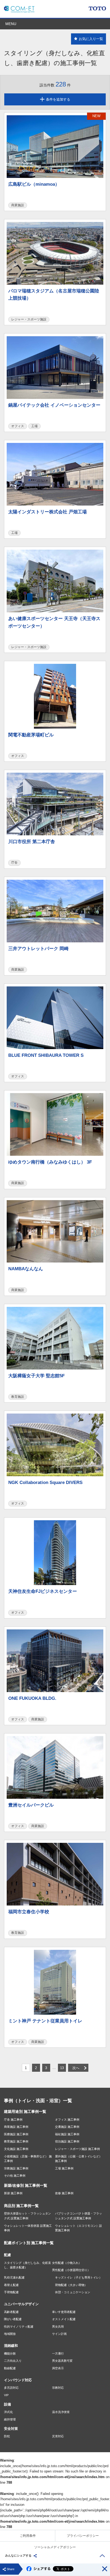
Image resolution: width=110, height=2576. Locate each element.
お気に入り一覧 (91, 39)
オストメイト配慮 (64, 2319)
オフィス (18, 426)
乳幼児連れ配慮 (14, 2277)
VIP (6, 2395)
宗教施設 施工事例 (16, 2168)
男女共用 (58, 2327)
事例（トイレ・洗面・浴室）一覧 (38, 2101)
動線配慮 (10, 2368)
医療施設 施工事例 (16, 2134)
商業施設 (18, 205)
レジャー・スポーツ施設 (29, 319)
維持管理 (10, 2419)
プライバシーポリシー (83, 2536)
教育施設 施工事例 (16, 2141)
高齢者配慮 (11, 2312)
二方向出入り (13, 2361)
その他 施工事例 (15, 2176)
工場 (34, 426)
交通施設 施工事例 (67, 2127)
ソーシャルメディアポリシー (55, 2547)
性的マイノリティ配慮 (19, 2327)
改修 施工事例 (64, 2193)
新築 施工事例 (13, 2193)
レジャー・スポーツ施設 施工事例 (77, 2149)
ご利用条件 (28, 2536)
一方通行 (58, 2353)
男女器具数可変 (62, 2361)
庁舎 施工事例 (13, 2119)
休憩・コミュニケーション (73, 2292)
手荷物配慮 (11, 2292)
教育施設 (18, 1397)
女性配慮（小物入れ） (67, 2263)
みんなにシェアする (18, 2555)
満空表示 (58, 2368)
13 (62, 2068)
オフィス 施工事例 (67, 2119)
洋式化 (8, 2412)
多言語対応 (11, 2388)
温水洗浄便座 (61, 2412)
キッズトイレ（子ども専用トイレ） (78, 2277)
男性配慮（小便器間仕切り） (71, 2270)
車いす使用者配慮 (64, 2312)
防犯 (7, 2436)
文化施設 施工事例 (16, 2149)
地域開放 (10, 2334)
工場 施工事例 (64, 2168)
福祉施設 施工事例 (67, 2134)
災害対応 (58, 2436)
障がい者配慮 (13, 2319)
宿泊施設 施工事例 (67, 2141)
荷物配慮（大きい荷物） (71, 2285)
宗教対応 (58, 2388)
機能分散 (10, 2353)
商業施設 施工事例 (16, 2127)
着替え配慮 (11, 2285)
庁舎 (14, 863)
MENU (11, 24)
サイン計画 (59, 2334)
